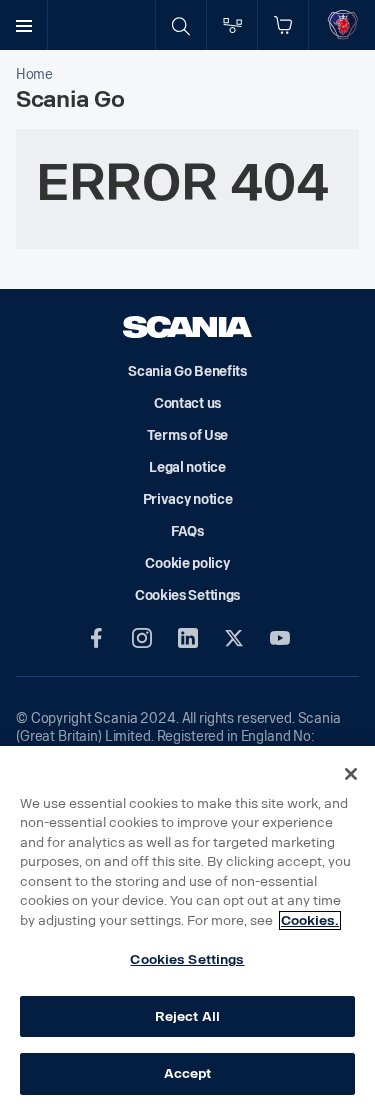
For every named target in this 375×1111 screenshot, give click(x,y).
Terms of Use (187, 435)
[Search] (181, 25)
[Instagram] (142, 638)
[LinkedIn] (188, 638)
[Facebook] (96, 638)
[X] (234, 638)
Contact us (187, 403)
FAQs (187, 531)
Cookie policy (187, 563)
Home (34, 74)
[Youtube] (280, 638)
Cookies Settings (187, 959)
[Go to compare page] (232, 25)
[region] (187, 928)
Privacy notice (188, 499)
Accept (188, 1073)
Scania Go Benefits (187, 371)
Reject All (187, 1016)
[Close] (351, 774)
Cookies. (310, 920)
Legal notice (187, 467)
